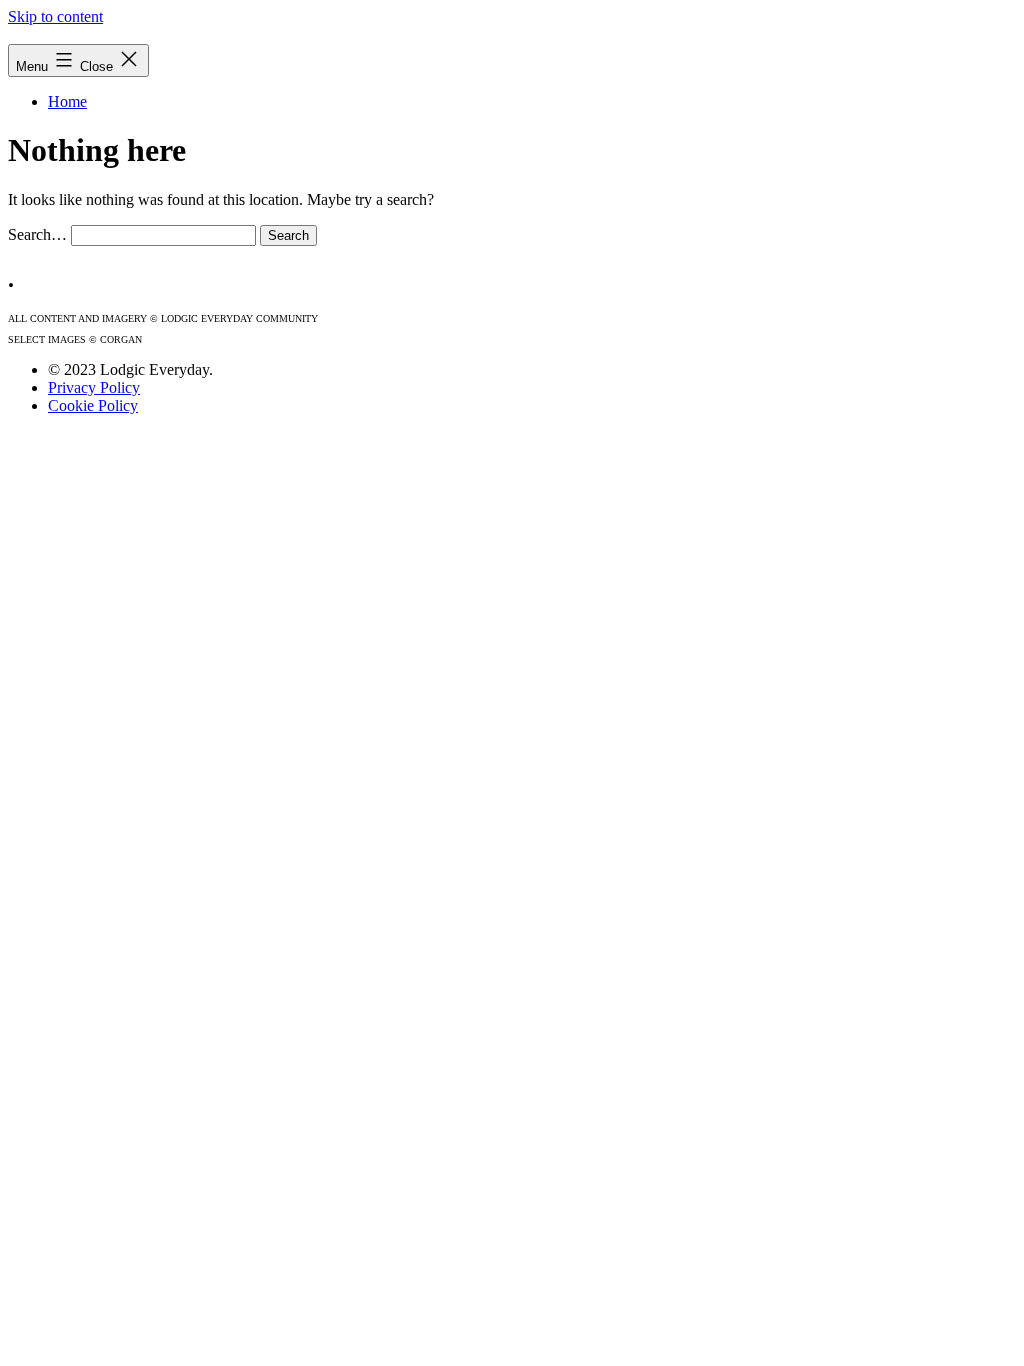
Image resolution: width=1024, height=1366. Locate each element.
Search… (37, 234)
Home (67, 101)
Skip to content (55, 16)
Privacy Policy (94, 387)
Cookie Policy (93, 405)
